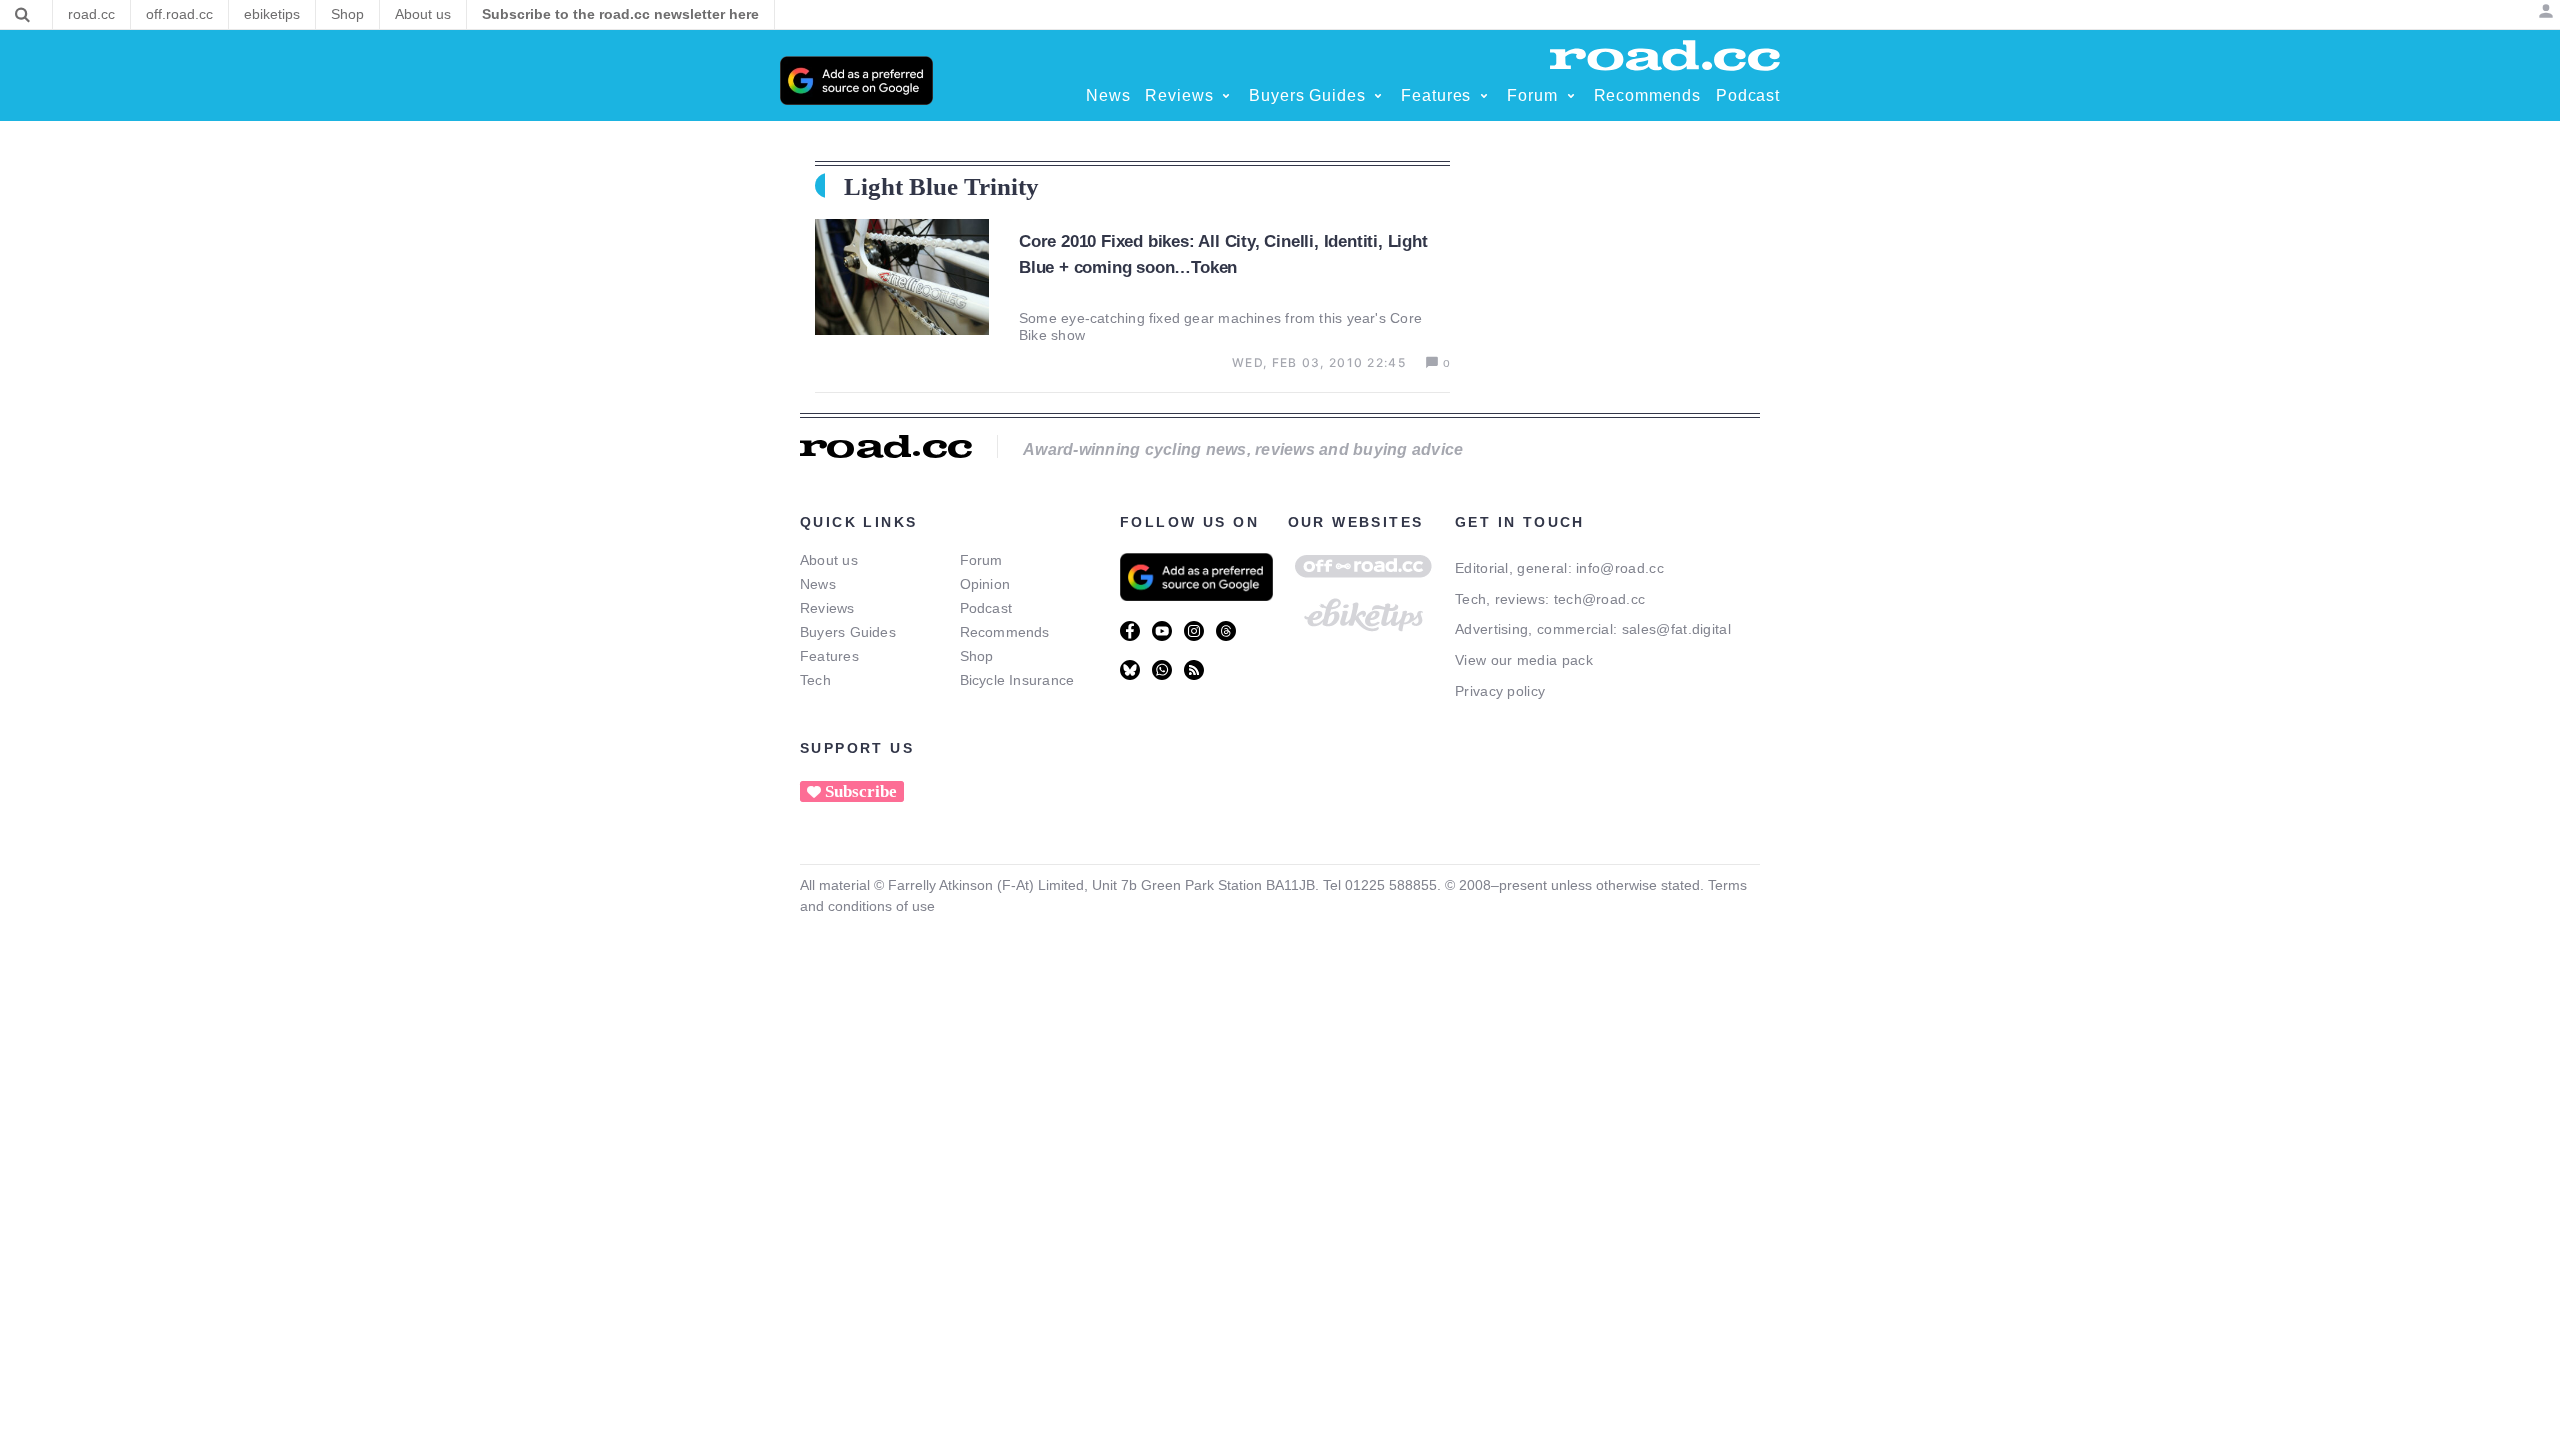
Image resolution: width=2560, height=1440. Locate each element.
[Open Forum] (1571, 96)
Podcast (986, 608)
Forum (981, 560)
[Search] (22, 15)
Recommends (1005, 632)
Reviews (827, 608)
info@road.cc (1620, 568)
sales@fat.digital (1676, 629)
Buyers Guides (848, 632)
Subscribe (861, 791)
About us (829, 560)
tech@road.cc (1600, 599)
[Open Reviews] (1226, 96)
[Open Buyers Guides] (1378, 96)
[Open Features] (1484, 96)
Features (829, 656)
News (818, 584)
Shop (977, 656)
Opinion (985, 584)
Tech (815, 680)
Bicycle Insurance (1017, 680)
